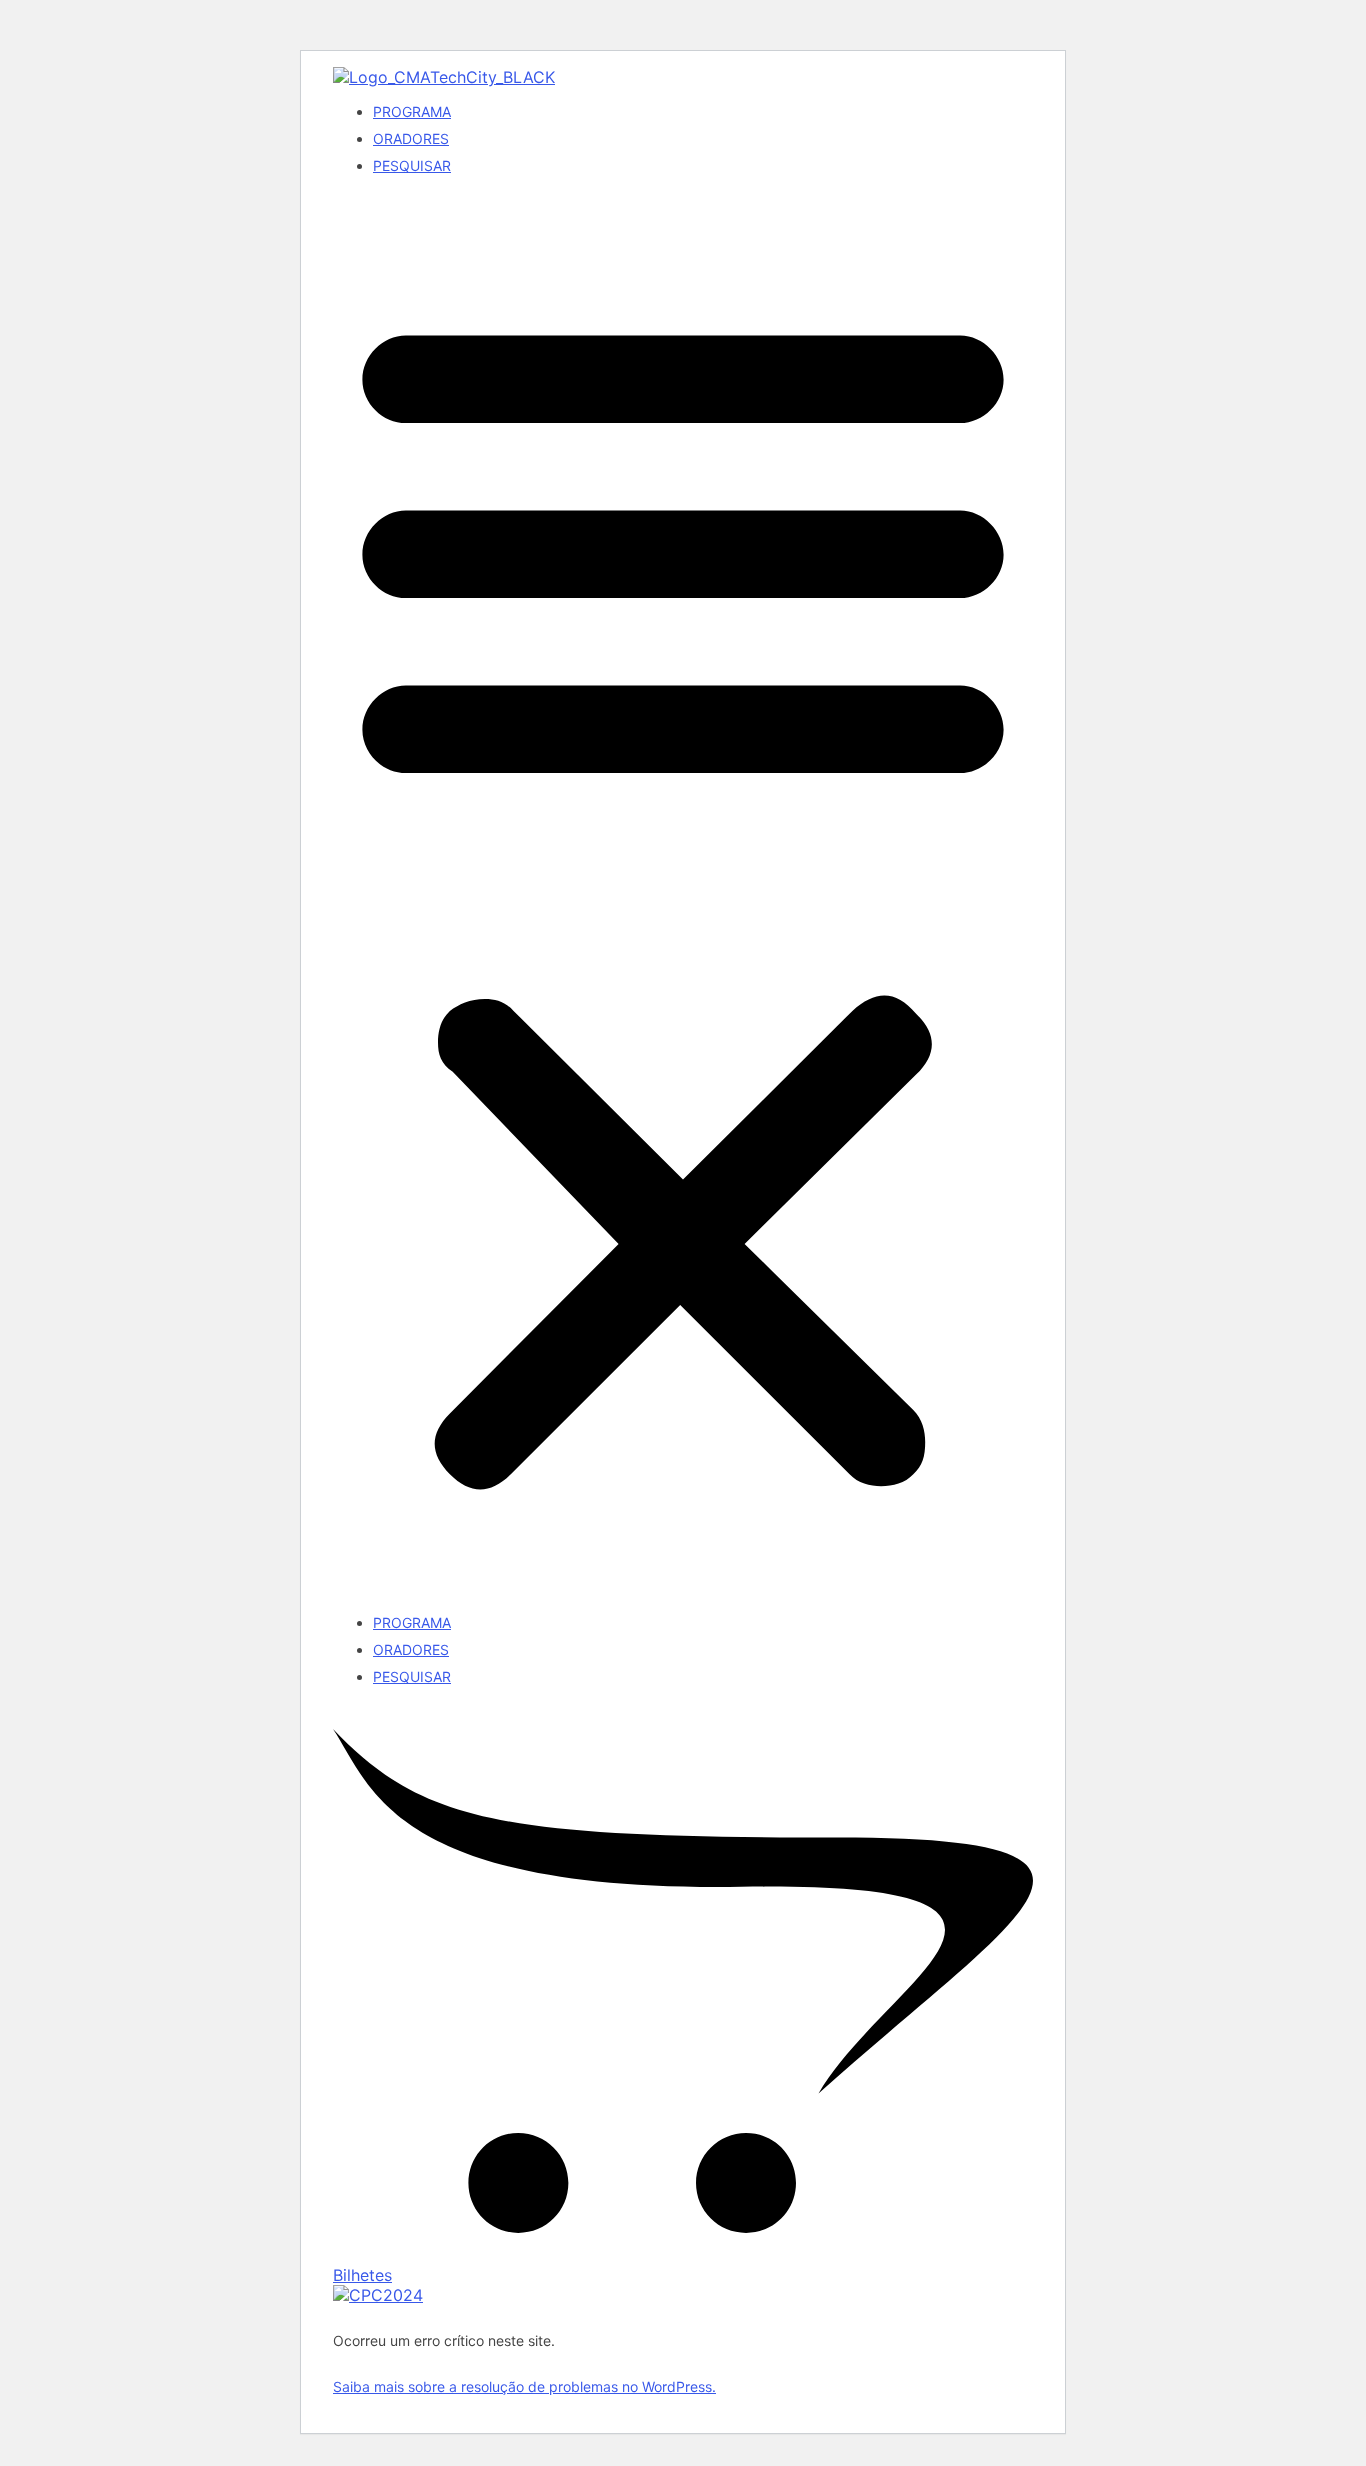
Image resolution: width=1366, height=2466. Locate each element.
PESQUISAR (412, 165)
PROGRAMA (412, 111)
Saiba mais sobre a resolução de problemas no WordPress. (524, 2386)
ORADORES (411, 138)
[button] (683, 894)
